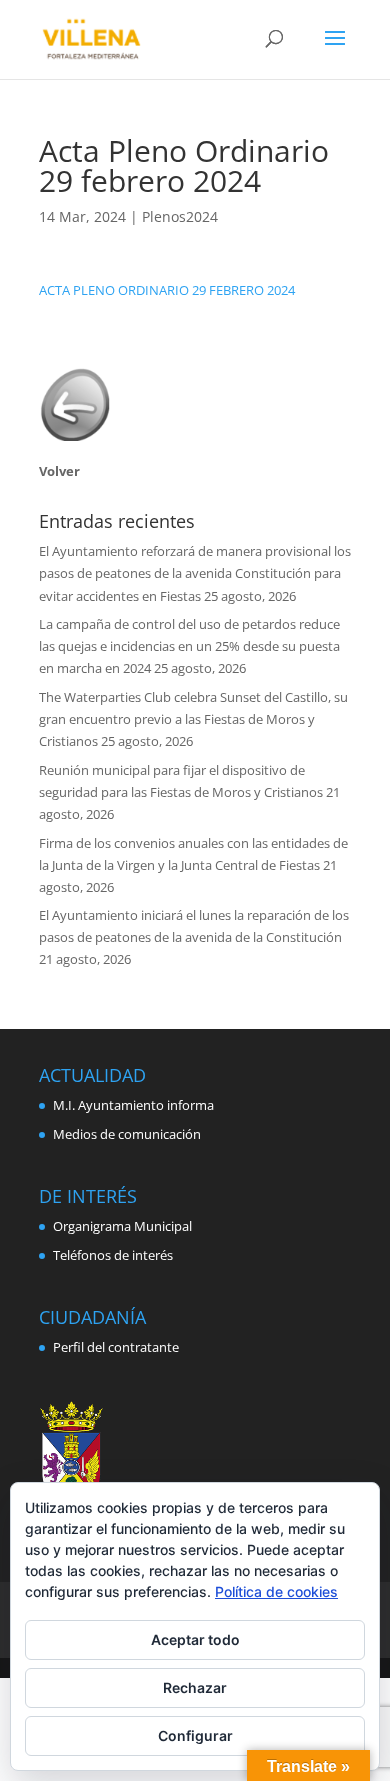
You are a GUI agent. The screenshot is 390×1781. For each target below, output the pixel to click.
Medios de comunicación (127, 1134)
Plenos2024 (180, 216)
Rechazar (195, 1687)
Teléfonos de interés (113, 1255)
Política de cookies (276, 1591)
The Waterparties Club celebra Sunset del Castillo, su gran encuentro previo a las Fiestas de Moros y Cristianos (193, 719)
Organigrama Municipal (122, 1226)
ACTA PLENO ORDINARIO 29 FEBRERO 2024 (167, 290)
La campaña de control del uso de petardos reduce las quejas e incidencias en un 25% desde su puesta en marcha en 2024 (189, 646)
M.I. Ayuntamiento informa (133, 1105)
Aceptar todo (195, 1639)
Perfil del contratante (116, 1347)
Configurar (195, 1735)
